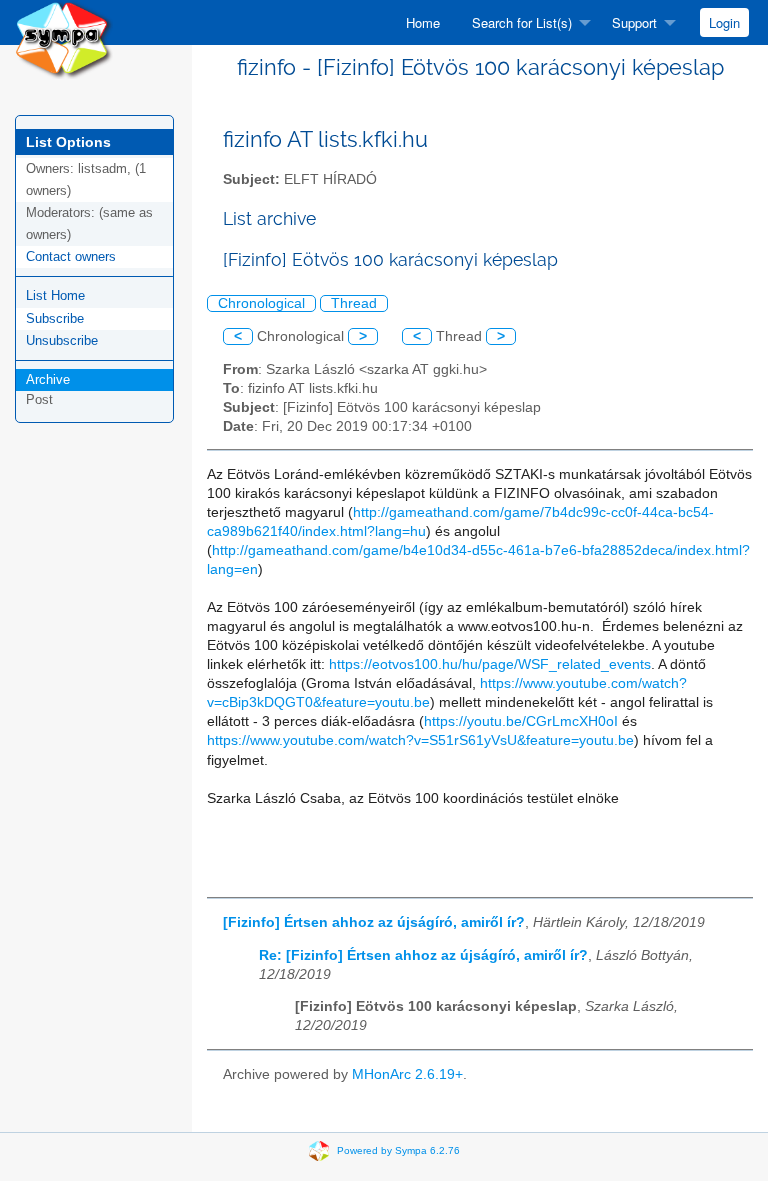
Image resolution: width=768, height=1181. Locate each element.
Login (724, 22)
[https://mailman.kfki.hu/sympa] (64, 38)
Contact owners (71, 256)
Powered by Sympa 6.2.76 (398, 1149)
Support (634, 22)
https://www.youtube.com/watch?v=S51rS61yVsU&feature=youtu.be (420, 740)
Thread (354, 303)
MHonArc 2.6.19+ (407, 1074)
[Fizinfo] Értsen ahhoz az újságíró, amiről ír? (374, 922)
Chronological (261, 303)
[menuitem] (423, 22)
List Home (55, 295)
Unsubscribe (62, 340)
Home (423, 22)
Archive (48, 379)
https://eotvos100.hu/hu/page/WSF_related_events (490, 664)
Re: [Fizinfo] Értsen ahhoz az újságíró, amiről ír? (423, 955)
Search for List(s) (522, 22)
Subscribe (55, 318)
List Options (68, 142)
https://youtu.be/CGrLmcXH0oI (521, 721)
